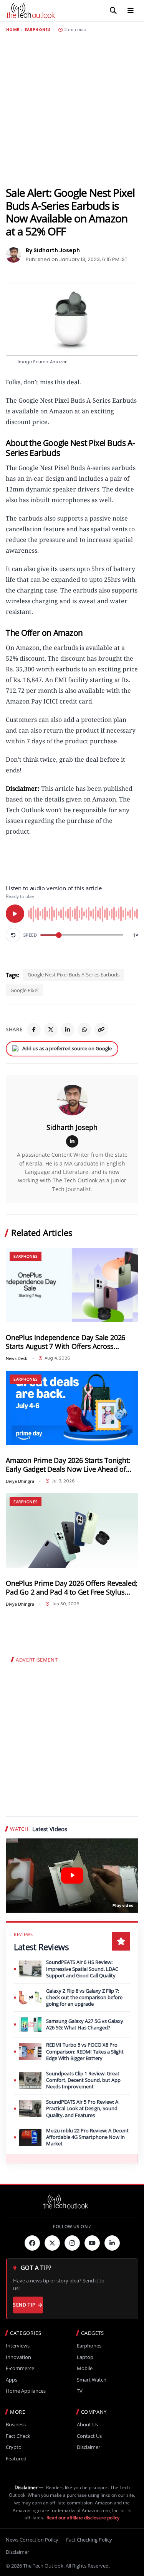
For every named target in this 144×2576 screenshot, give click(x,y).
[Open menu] (131, 11)
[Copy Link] (101, 1030)
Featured (16, 2459)
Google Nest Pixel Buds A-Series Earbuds (74, 975)
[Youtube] (92, 2243)
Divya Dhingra (20, 1481)
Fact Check (18, 2436)
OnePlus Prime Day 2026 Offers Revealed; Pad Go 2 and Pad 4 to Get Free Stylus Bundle (72, 1588)
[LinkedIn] (68, 1030)
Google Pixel (24, 990)
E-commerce (20, 2368)
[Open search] (113, 11)
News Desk (17, 1358)
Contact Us (89, 2436)
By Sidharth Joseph (53, 250)
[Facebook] (34, 1030)
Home (13, 30)
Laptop (85, 2357)
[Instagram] (72, 2243)
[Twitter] (52, 2243)
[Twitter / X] (51, 1030)
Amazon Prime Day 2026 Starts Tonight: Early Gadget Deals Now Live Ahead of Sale (68, 1465)
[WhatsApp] (84, 1030)
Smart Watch (92, 2380)
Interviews (18, 2346)
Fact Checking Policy (89, 2540)
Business (16, 2425)
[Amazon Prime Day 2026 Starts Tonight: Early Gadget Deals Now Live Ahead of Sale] (72, 1408)
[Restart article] (13, 935)
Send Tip (24, 2305)
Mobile (85, 2368)
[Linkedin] (112, 2243)
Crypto (14, 2447)
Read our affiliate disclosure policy (83, 2518)
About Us (87, 2425)
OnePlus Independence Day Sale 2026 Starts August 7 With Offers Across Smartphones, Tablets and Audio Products (65, 1342)
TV (80, 2391)
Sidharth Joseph (72, 1127)
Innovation (18, 2357)
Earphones (38, 30)
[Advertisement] (72, 109)
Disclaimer (89, 2447)
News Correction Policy (32, 2540)
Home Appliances (26, 2391)
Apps (12, 2380)
